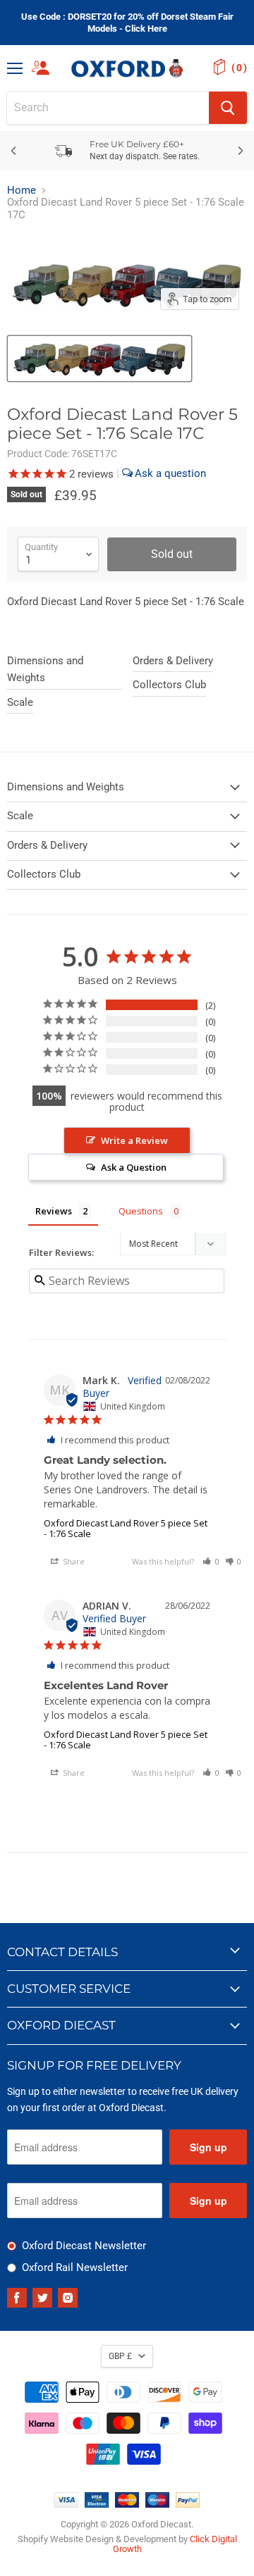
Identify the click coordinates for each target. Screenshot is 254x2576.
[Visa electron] (97, 2504)
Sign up (208, 2147)
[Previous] (14, 151)
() (239, 68)
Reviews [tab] (54, 1211)
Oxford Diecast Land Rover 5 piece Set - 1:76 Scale (126, 1528)
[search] (108, 108)
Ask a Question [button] (134, 1167)
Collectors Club (169, 685)
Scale (20, 702)
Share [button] (73, 1561)
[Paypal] (188, 2504)
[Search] (228, 108)
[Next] (240, 151)
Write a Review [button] (134, 1140)
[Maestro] (157, 2504)
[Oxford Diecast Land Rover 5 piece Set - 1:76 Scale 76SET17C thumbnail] (99, 359)
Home (22, 191)
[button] (211, 1561)
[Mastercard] (127, 2504)
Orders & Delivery (173, 661)
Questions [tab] (141, 1211)
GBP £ (120, 2356)
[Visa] (66, 2504)
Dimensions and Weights (45, 669)
